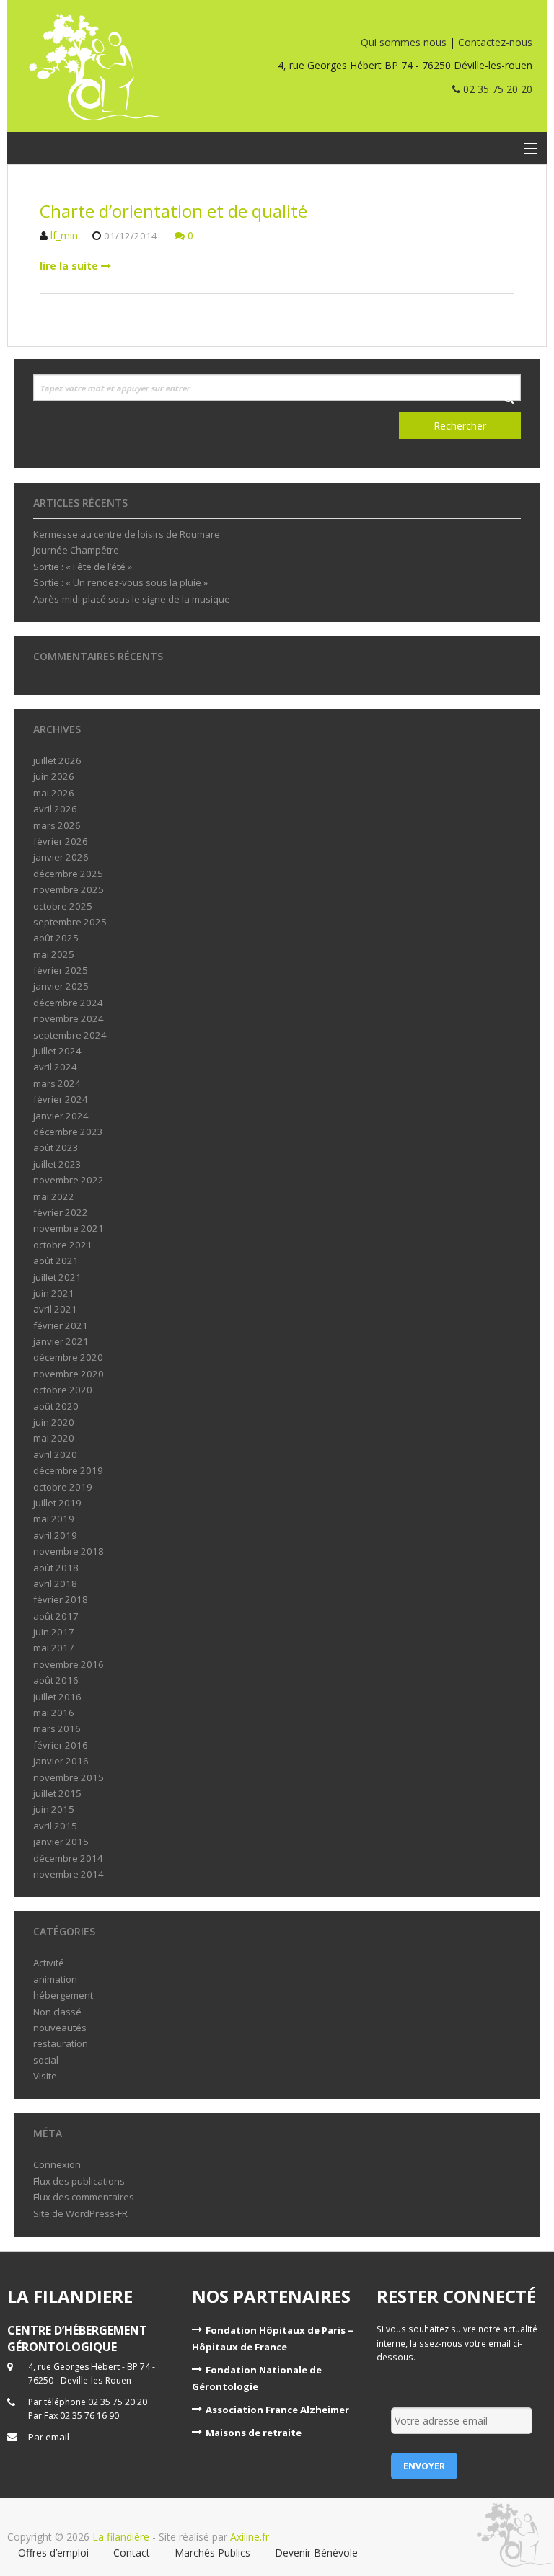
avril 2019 (55, 1535)
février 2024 (61, 1099)
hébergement (63, 1995)
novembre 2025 (69, 889)
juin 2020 (54, 1422)
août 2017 (56, 1616)
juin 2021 (54, 1293)
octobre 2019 (63, 1487)
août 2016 (56, 1680)
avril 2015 (55, 1826)
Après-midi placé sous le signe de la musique (132, 599)
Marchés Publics (212, 2553)
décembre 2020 (68, 1357)
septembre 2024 (70, 1035)
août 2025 (56, 938)
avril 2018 (55, 1584)
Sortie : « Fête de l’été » (83, 567)
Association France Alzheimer (277, 2410)
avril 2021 (55, 1309)
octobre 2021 (63, 1245)
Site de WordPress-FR (80, 2213)
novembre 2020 (69, 1374)
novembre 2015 (69, 1777)
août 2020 (56, 1406)
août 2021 (56, 1261)
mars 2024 (57, 1083)
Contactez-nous (495, 42)
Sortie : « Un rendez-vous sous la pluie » (120, 582)
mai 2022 (54, 1196)
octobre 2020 (63, 1390)
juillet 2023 (57, 1164)
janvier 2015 (61, 1842)
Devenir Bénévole (316, 2553)
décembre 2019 (68, 1470)
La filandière (121, 2537)
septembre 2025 (70, 922)
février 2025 (61, 970)
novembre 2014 (69, 1874)
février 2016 (61, 1745)
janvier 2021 (61, 1341)
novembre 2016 (69, 1664)
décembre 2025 (68, 874)
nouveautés (60, 2028)
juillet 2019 (57, 1503)
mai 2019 (54, 1519)
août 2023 (56, 1147)
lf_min (64, 235)
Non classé (57, 2012)
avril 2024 (55, 1067)
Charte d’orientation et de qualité (173, 211)
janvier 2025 (61, 986)
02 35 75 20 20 (496, 89)
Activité (49, 1963)
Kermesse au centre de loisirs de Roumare (127, 534)
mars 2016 (57, 1728)
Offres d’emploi (53, 2553)
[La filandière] (123, 67)
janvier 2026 (61, 857)
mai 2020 (54, 1438)
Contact (132, 2553)
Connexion (57, 2164)
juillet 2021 (57, 1277)
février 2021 (61, 1325)
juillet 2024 (57, 1051)
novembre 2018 (69, 1551)
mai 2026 (54, 793)
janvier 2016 (61, 1761)
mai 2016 (54, 1713)
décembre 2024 (68, 1003)
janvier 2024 (61, 1116)
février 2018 (61, 1599)
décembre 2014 (68, 1858)
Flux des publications (79, 2181)
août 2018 (56, 1568)
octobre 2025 (63, 906)
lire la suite (70, 266)
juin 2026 (54, 776)
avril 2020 (55, 1454)
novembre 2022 (69, 1180)
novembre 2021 (69, 1228)
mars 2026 (57, 825)
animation (55, 1979)
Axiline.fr (248, 2537)
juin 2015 (54, 1809)
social (46, 2060)
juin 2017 (54, 1632)
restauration (61, 2043)
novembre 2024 (69, 1018)
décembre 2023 (68, 1132)
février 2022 (61, 1212)
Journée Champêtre (76, 550)
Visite (45, 2076)
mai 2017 (54, 1648)
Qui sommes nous (404, 42)
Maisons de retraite (254, 2433)
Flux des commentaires (84, 2197)
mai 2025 (54, 954)
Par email (49, 2437)
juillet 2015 (57, 1793)
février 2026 (61, 841)
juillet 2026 (57, 760)
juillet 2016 (57, 1697)
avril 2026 (55, 809)
